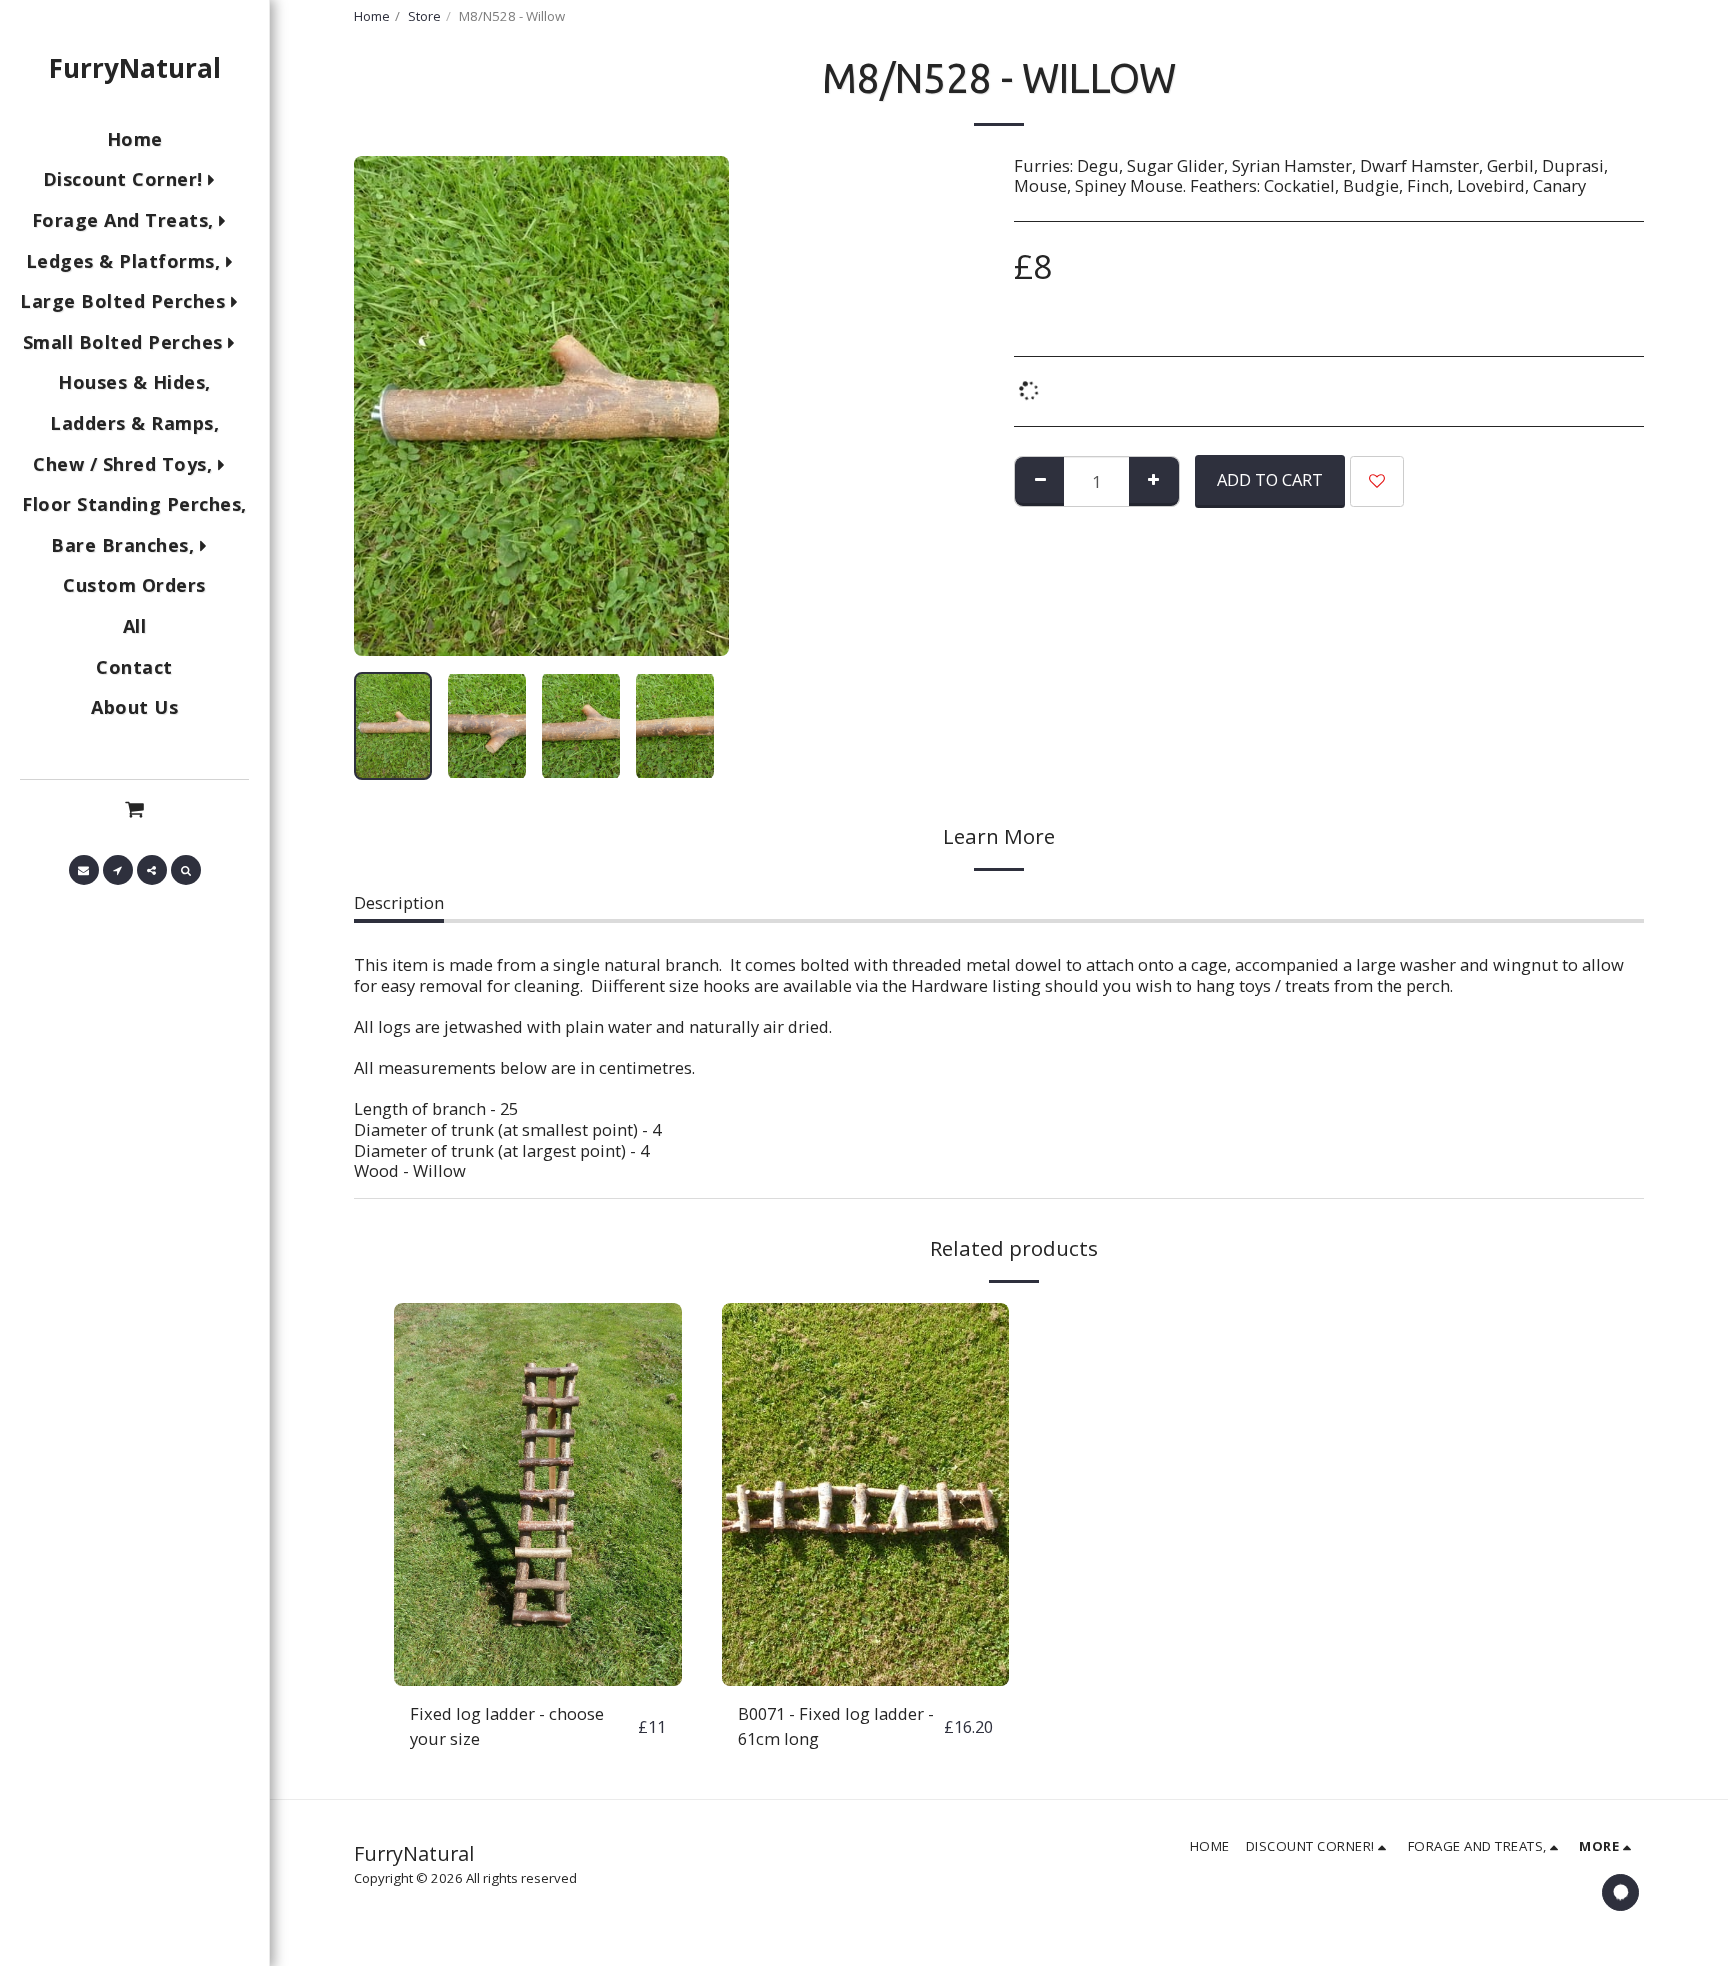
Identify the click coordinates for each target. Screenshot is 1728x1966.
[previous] (386, 406)
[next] (697, 406)
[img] (538, 1494)
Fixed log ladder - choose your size (507, 1726)
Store (424, 16)
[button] (135, 808)
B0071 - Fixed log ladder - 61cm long (836, 1726)
